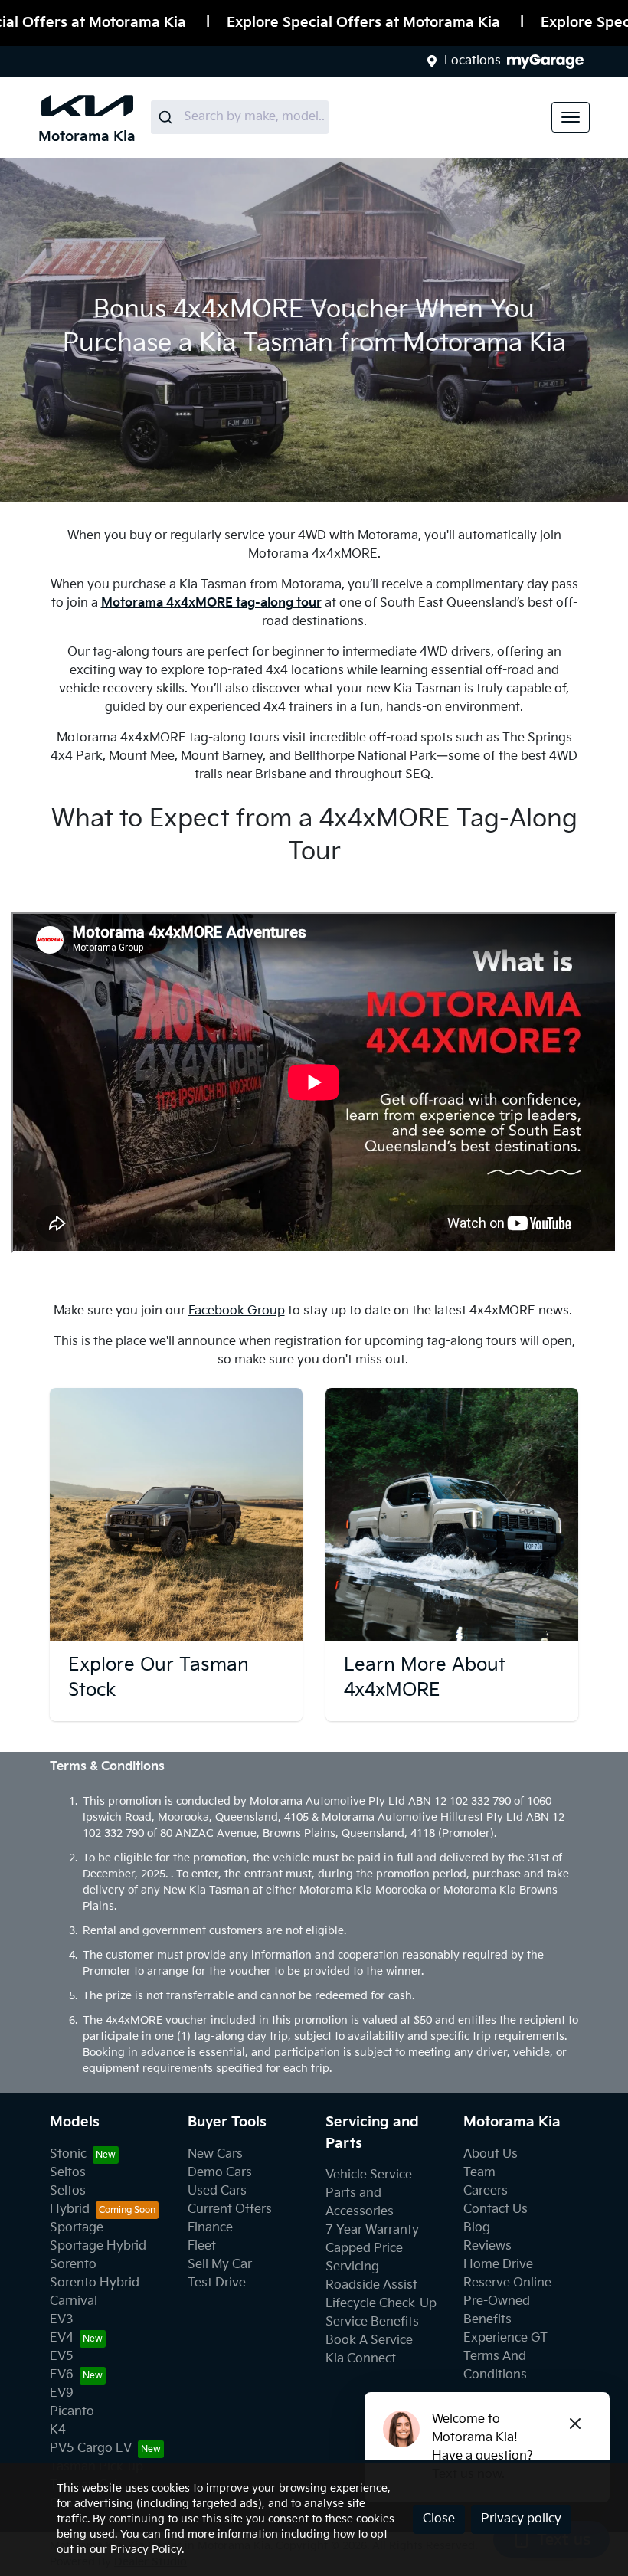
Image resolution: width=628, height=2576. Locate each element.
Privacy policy (521, 2519)
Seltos (68, 2173)
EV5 (62, 2357)
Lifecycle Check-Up (381, 2304)
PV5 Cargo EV (91, 2448)
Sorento (73, 2265)
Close (439, 2519)
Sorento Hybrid (95, 2283)
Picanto (72, 2412)
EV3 (62, 2320)
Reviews (487, 2246)
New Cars (215, 2154)
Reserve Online (507, 2283)
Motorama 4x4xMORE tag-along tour (211, 603)
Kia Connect (361, 2359)
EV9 (62, 2393)
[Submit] (167, 117)
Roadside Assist (371, 2285)
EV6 (62, 2375)
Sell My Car (220, 2265)
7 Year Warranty (372, 2230)
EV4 (62, 2338)
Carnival (74, 2301)
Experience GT (505, 2338)
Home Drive (498, 2265)
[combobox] (240, 117)
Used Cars (217, 2191)
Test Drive (217, 2283)
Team (479, 2173)
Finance (210, 2228)
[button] (571, 117)
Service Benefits (372, 2322)
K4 (58, 2430)
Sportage (77, 2228)
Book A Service (369, 2340)
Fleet (202, 2246)
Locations (473, 61)
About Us (491, 2154)
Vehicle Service (369, 2175)
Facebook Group (237, 1311)
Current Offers (230, 2209)
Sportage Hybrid (98, 2246)
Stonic (68, 2154)
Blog (477, 2228)
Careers (486, 2191)
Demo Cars (220, 2173)
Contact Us (496, 2209)
